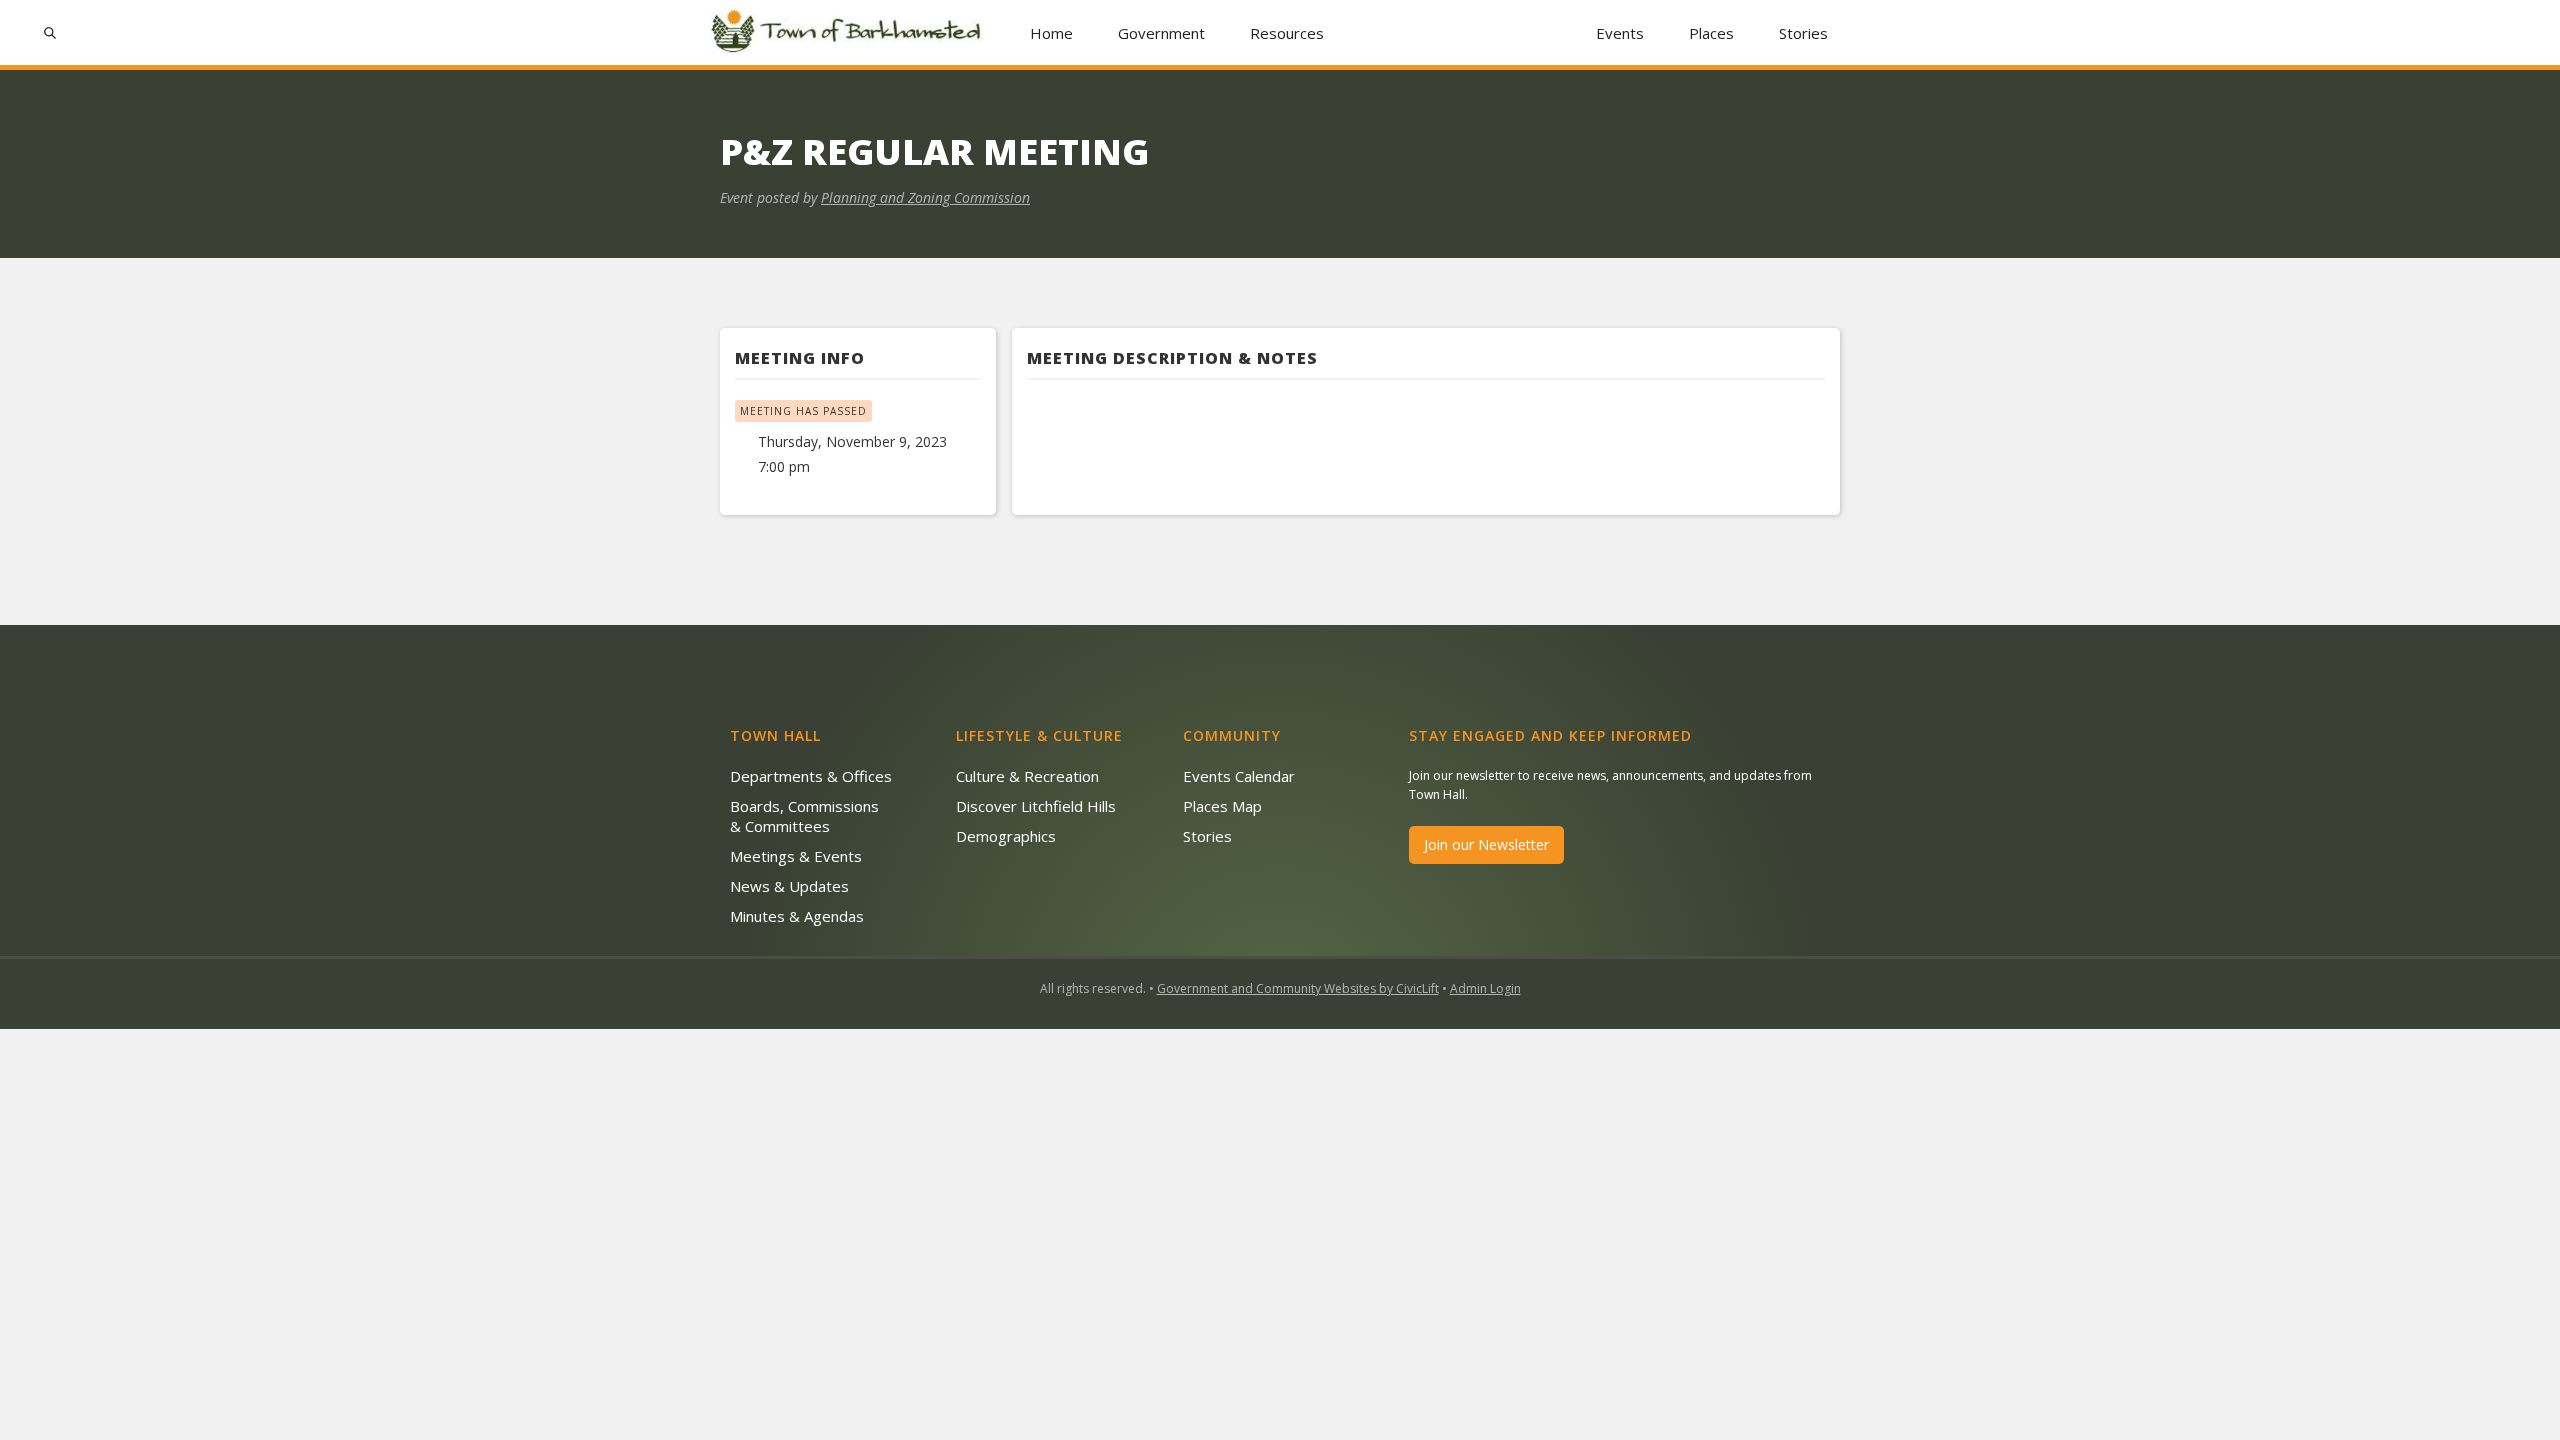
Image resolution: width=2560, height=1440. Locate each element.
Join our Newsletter (1486, 844)
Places (1711, 33)
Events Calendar (1239, 776)
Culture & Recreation (1027, 776)
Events (1620, 33)
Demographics (1006, 836)
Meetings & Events (796, 856)
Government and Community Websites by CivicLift (1298, 988)
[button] (1162, 32)
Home (1051, 33)
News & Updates (789, 886)
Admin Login (1485, 988)
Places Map (1222, 806)
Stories (1803, 33)
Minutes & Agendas (797, 916)
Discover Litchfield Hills (1036, 806)
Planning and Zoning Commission (925, 197)
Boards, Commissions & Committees (804, 816)
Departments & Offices (811, 776)
